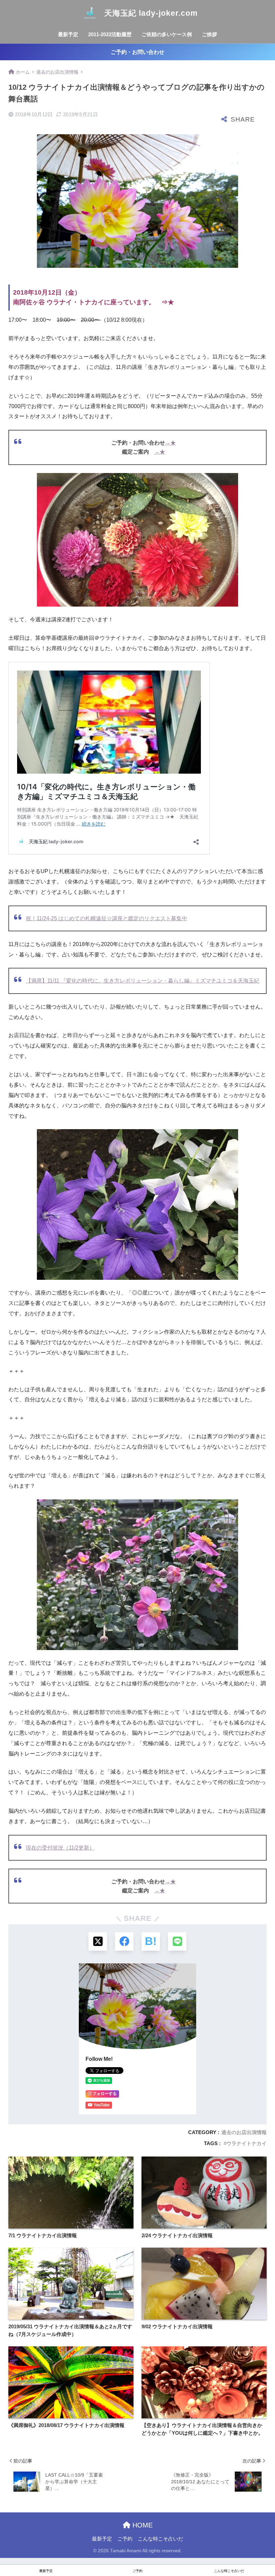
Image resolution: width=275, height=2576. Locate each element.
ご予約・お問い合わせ (137, 52)
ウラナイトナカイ (246, 2143)
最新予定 (68, 34)
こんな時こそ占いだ (160, 2539)
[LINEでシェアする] (177, 1941)
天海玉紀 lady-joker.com (150, 13)
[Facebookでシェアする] (124, 1941)
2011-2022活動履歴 (110, 34)
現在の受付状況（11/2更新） (60, 1848)
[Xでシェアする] (98, 1941)
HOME (142, 2525)
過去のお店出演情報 (244, 2132)
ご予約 (125, 2539)
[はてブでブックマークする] (151, 1941)
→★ (170, 443)
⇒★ (168, 302)
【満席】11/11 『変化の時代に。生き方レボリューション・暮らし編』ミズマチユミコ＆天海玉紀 (143, 981)
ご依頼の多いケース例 (167, 34)
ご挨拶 (209, 34)
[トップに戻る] (9, 2544)
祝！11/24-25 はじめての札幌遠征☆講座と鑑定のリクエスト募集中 (106, 918)
